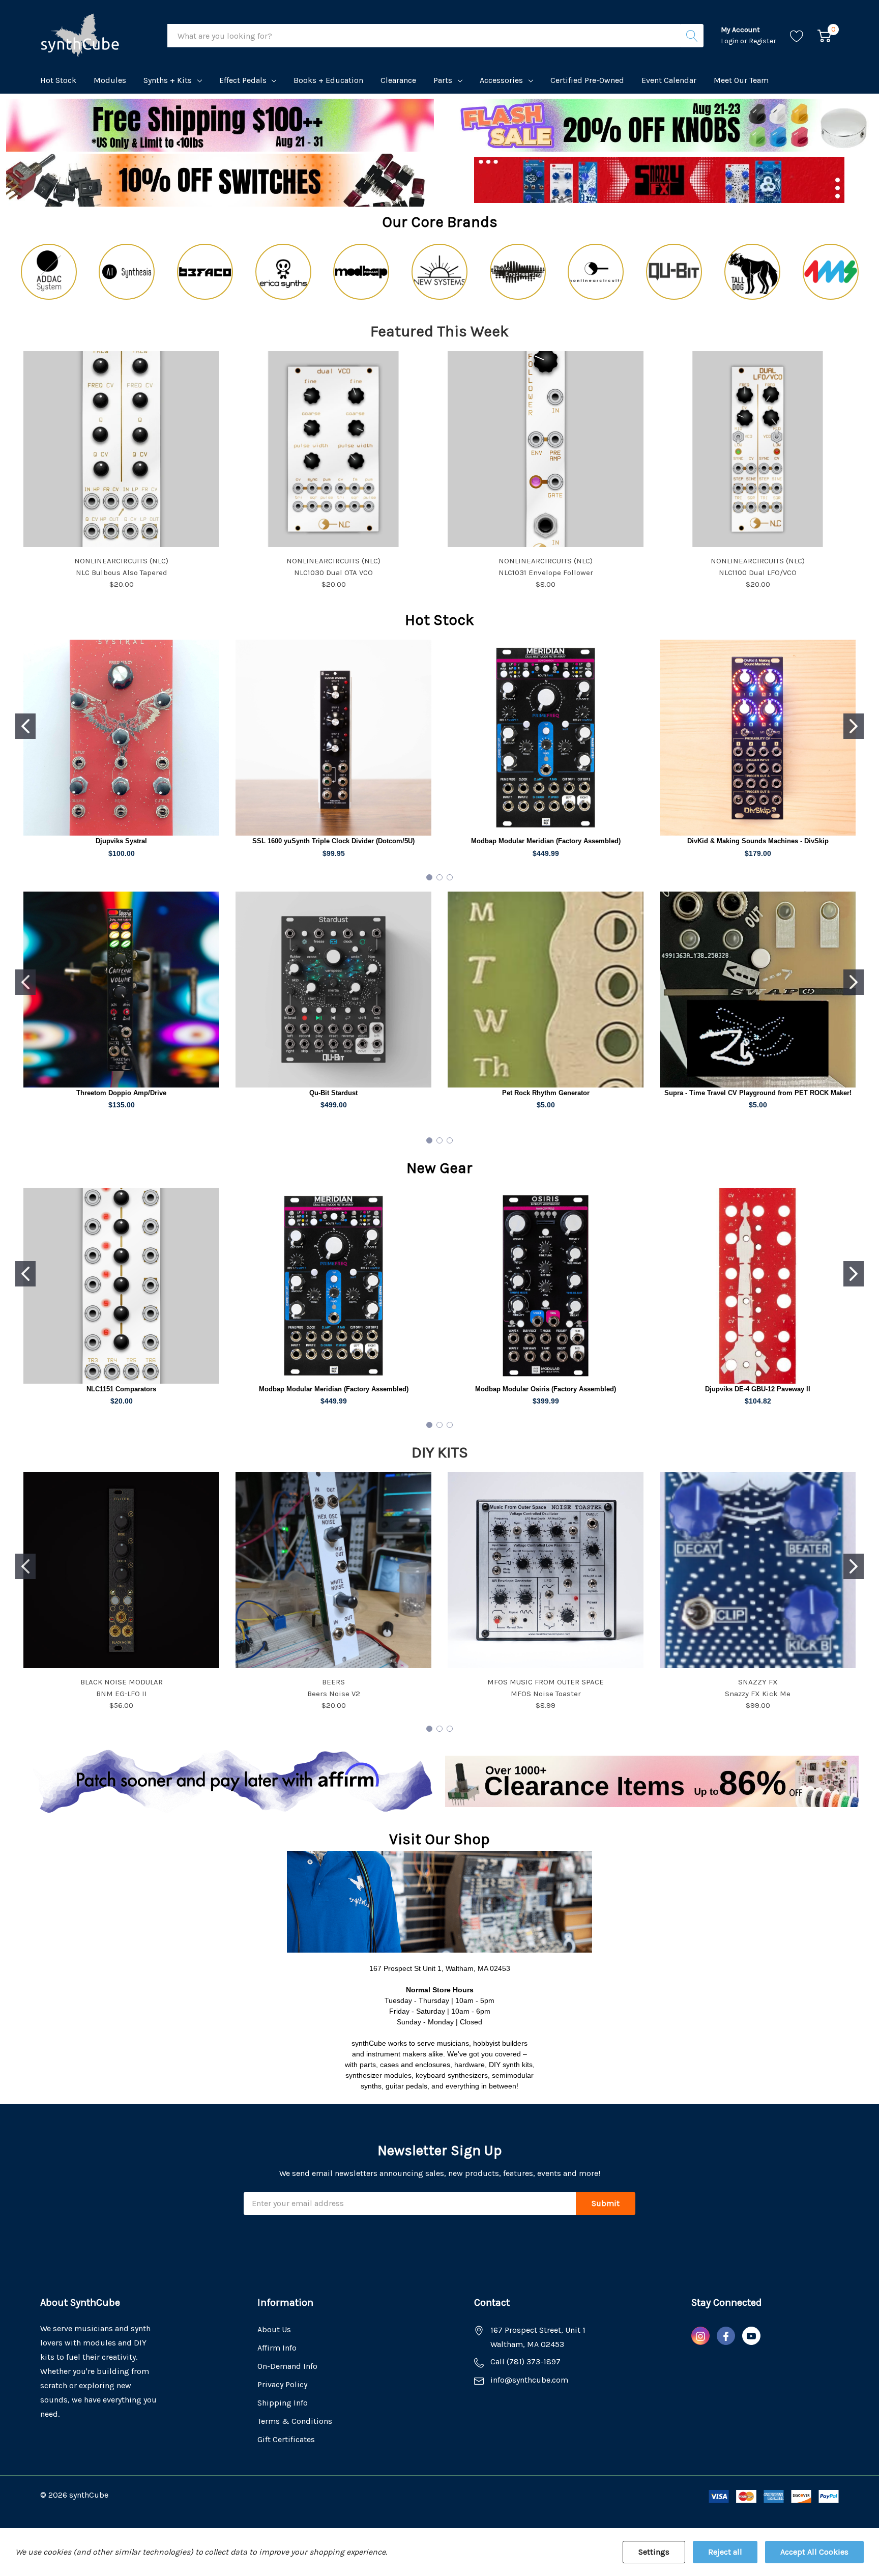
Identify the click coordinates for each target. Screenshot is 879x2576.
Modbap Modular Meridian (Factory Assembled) (546, 841)
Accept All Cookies (814, 2552)
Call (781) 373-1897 (525, 2362)
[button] (660, 125)
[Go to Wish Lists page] (797, 36)
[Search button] (692, 36)
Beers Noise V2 (334, 1694)
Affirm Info (277, 2348)
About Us (274, 2329)
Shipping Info (283, 2403)
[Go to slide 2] (854, 726)
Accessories (501, 80)
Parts (443, 80)
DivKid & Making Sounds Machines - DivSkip (758, 841)
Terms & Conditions (295, 2421)
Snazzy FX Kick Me (758, 1694)
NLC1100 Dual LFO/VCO (758, 573)
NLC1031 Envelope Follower (546, 573)
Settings (654, 2552)
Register (763, 41)
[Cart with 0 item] (824, 36)
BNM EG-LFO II (122, 1694)
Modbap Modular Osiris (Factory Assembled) (546, 1389)
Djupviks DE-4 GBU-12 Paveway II (758, 1389)
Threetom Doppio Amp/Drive (121, 1093)
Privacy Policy (282, 2384)
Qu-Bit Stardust (333, 1093)
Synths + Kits (168, 80)
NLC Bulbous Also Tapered (122, 573)
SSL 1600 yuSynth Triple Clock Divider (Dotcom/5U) (333, 841)
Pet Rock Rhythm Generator (546, 1093)
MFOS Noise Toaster (546, 1694)
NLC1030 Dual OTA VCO (333, 573)
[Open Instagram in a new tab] (700, 2336)
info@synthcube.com (529, 2380)
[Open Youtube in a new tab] (751, 2336)
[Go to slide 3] (450, 877)
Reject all (725, 2552)
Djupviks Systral (121, 841)
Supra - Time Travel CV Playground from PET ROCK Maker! (758, 1093)
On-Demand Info (287, 2366)
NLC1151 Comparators (121, 1389)
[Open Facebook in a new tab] (726, 2336)
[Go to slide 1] (25, 726)
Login (730, 41)
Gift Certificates (286, 2439)
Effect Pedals (243, 80)
